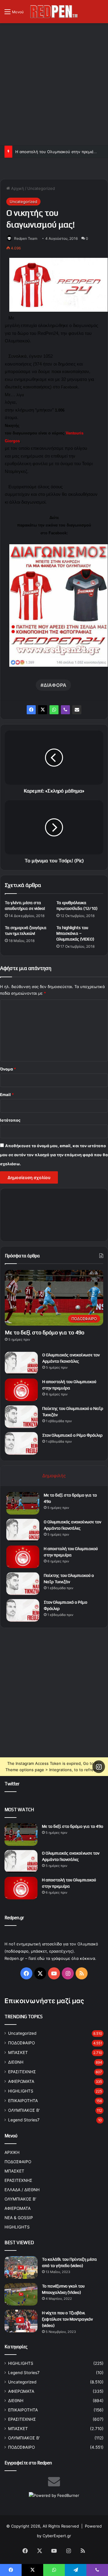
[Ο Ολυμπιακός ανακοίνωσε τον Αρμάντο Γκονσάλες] (21, 1363)
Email (7, 1095)
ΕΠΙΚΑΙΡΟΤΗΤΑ (23, 2101)
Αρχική (17, 188)
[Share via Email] (77, 710)
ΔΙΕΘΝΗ (16, 2062)
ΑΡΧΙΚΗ (12, 2152)
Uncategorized (41, 188)
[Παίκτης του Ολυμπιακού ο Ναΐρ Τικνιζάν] (21, 1417)
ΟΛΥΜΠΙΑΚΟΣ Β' (24, 2110)
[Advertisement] (54, 83)
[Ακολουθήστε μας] (99, 1766)
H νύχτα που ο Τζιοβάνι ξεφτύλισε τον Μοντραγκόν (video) (67, 2319)
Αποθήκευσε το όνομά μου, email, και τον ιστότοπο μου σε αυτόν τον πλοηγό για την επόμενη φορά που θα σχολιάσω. (54, 1155)
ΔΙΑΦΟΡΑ (55, 685)
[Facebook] (31, 710)
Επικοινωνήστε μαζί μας (44, 2001)
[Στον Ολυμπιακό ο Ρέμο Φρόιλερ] (21, 1443)
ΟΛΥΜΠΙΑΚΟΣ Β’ (20, 2199)
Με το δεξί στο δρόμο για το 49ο (45, 1332)
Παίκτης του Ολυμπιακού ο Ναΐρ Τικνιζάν (54, 152)
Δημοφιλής (54, 1476)
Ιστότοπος (10, 1120)
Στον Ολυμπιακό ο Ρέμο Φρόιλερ (72, 1435)
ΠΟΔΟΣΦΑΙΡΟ (21, 2043)
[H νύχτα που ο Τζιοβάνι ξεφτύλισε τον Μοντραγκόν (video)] (21, 2321)
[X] (43, 710)
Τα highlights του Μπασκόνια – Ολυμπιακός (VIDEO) (75, 933)
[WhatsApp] (54, 710)
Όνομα (8, 1069)
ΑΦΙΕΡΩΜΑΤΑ (21, 2081)
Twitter (12, 1784)
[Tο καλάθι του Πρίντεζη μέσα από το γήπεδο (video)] (21, 2267)
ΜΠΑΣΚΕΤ (18, 2052)
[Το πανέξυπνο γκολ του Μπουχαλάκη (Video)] (21, 2294)
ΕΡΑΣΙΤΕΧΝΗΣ (22, 2072)
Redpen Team (26, 238)
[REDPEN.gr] (54, 12)
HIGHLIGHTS (21, 2091)
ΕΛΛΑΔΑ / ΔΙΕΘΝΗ (22, 2190)
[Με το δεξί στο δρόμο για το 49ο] (23, 1503)
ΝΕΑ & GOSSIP (19, 2218)
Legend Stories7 (24, 2120)
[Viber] (65, 710)
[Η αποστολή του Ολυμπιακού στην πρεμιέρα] (21, 1390)
